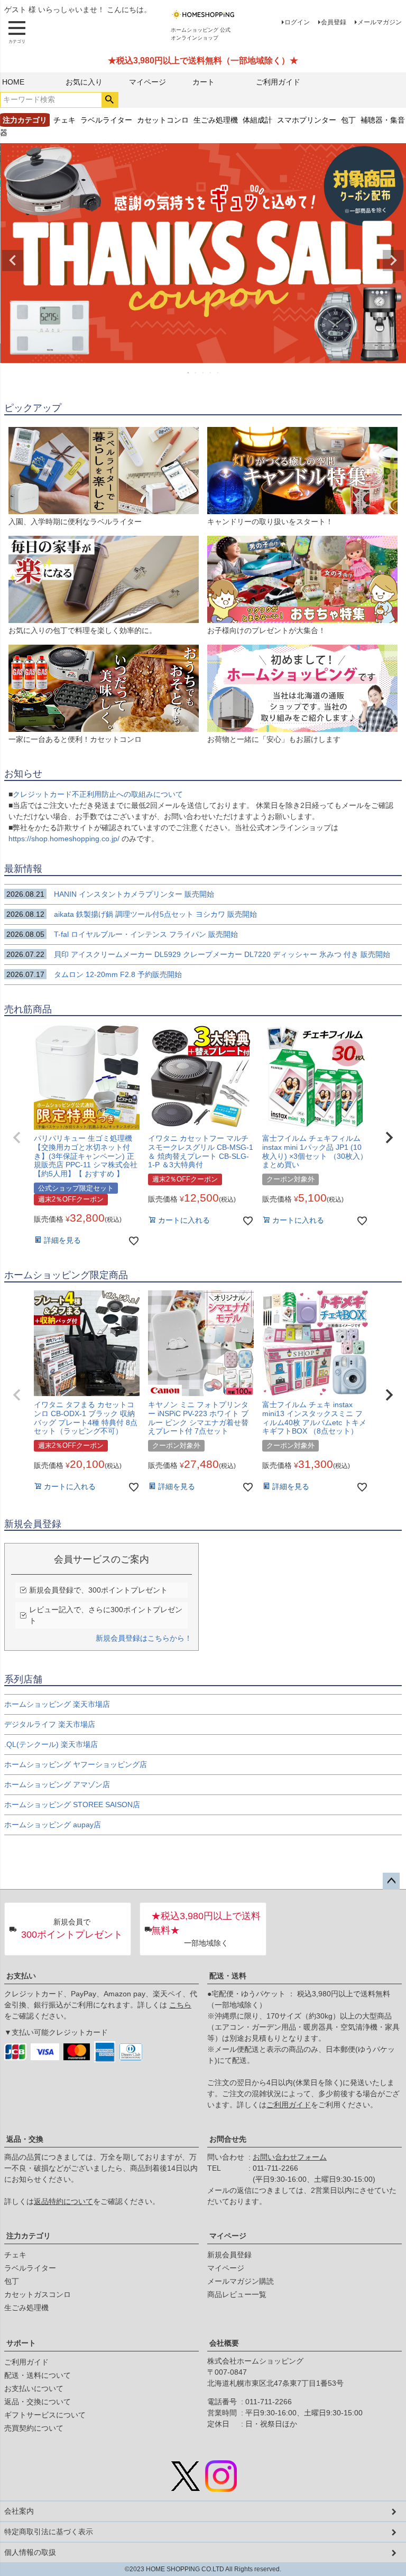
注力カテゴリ (29, 2236)
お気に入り (84, 82)
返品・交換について (38, 2402)
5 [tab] (218, 373)
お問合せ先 (228, 2139)
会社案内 (19, 2511)
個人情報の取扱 (30, 2552)
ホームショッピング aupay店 (53, 1825)
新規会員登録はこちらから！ (144, 1638)
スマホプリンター (307, 120)
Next (393, 261)
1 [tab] (189, 373)
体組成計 (257, 120)
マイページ (147, 82)
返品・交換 (25, 2139)
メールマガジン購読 (241, 2281)
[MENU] (17, 32)
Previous (13, 261)
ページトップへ (391, 1881)
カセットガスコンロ (38, 2294)
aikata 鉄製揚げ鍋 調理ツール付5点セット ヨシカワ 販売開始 (132, 914)
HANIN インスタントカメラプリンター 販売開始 (110, 894)
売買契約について (34, 2428)
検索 (110, 100)
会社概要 (224, 2343)
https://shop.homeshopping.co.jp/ (65, 839)
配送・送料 (228, 1976)
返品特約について (63, 2201)
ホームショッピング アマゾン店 (57, 1784)
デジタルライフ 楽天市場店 (50, 1724)
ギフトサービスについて (45, 2415)
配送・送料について (38, 2375)
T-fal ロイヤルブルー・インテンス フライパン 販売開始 (127, 934)
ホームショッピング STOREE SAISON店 (72, 1805)
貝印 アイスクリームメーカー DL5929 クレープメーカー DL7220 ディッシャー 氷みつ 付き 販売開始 (198, 954)
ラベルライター (106, 120)
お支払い (21, 1976)
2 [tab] (196, 373)
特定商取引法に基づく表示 (49, 2532)
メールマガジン (380, 22)
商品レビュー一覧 (237, 2294)
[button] (17, 1138)
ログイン (297, 22)
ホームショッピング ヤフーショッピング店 (76, 1764)
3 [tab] (204, 373)
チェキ (64, 120)
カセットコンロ (163, 120)
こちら (180, 2005)
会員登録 (334, 22)
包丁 (348, 120)
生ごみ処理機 (216, 120)
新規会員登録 (229, 2255)
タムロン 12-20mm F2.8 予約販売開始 (94, 974)
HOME (13, 82)
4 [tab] (211, 373)
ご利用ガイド (278, 82)
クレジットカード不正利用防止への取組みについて (98, 794)
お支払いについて (34, 2388)
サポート (21, 2343)
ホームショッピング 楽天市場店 (57, 1704)
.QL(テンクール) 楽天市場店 (51, 1744)
